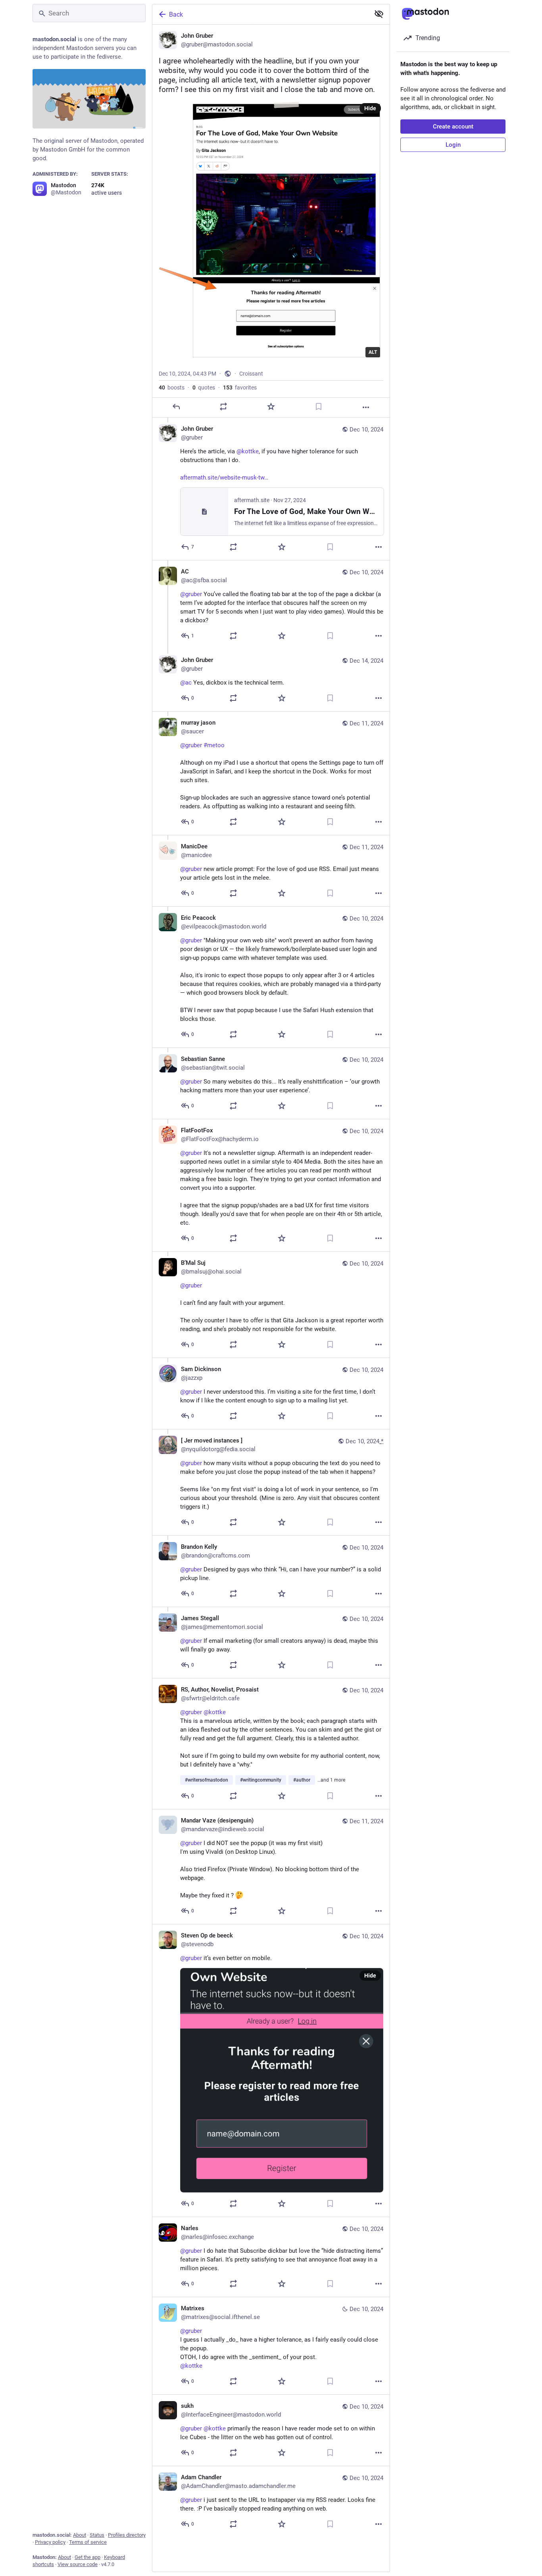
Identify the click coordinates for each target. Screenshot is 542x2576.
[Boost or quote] (223, 407)
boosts (172, 387)
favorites (240, 387)
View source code (78, 2564)
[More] (366, 407)
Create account (453, 127)
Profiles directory (127, 2535)
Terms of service (88, 2542)
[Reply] (176, 407)
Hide (370, 108)
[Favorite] (271, 407)
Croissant (251, 374)
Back (176, 14)
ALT (373, 352)
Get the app (87, 2557)
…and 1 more (331, 1780)
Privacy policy (50, 2542)
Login (453, 145)
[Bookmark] (319, 407)
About (80, 2535)
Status (97, 2535)
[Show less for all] (379, 14)
